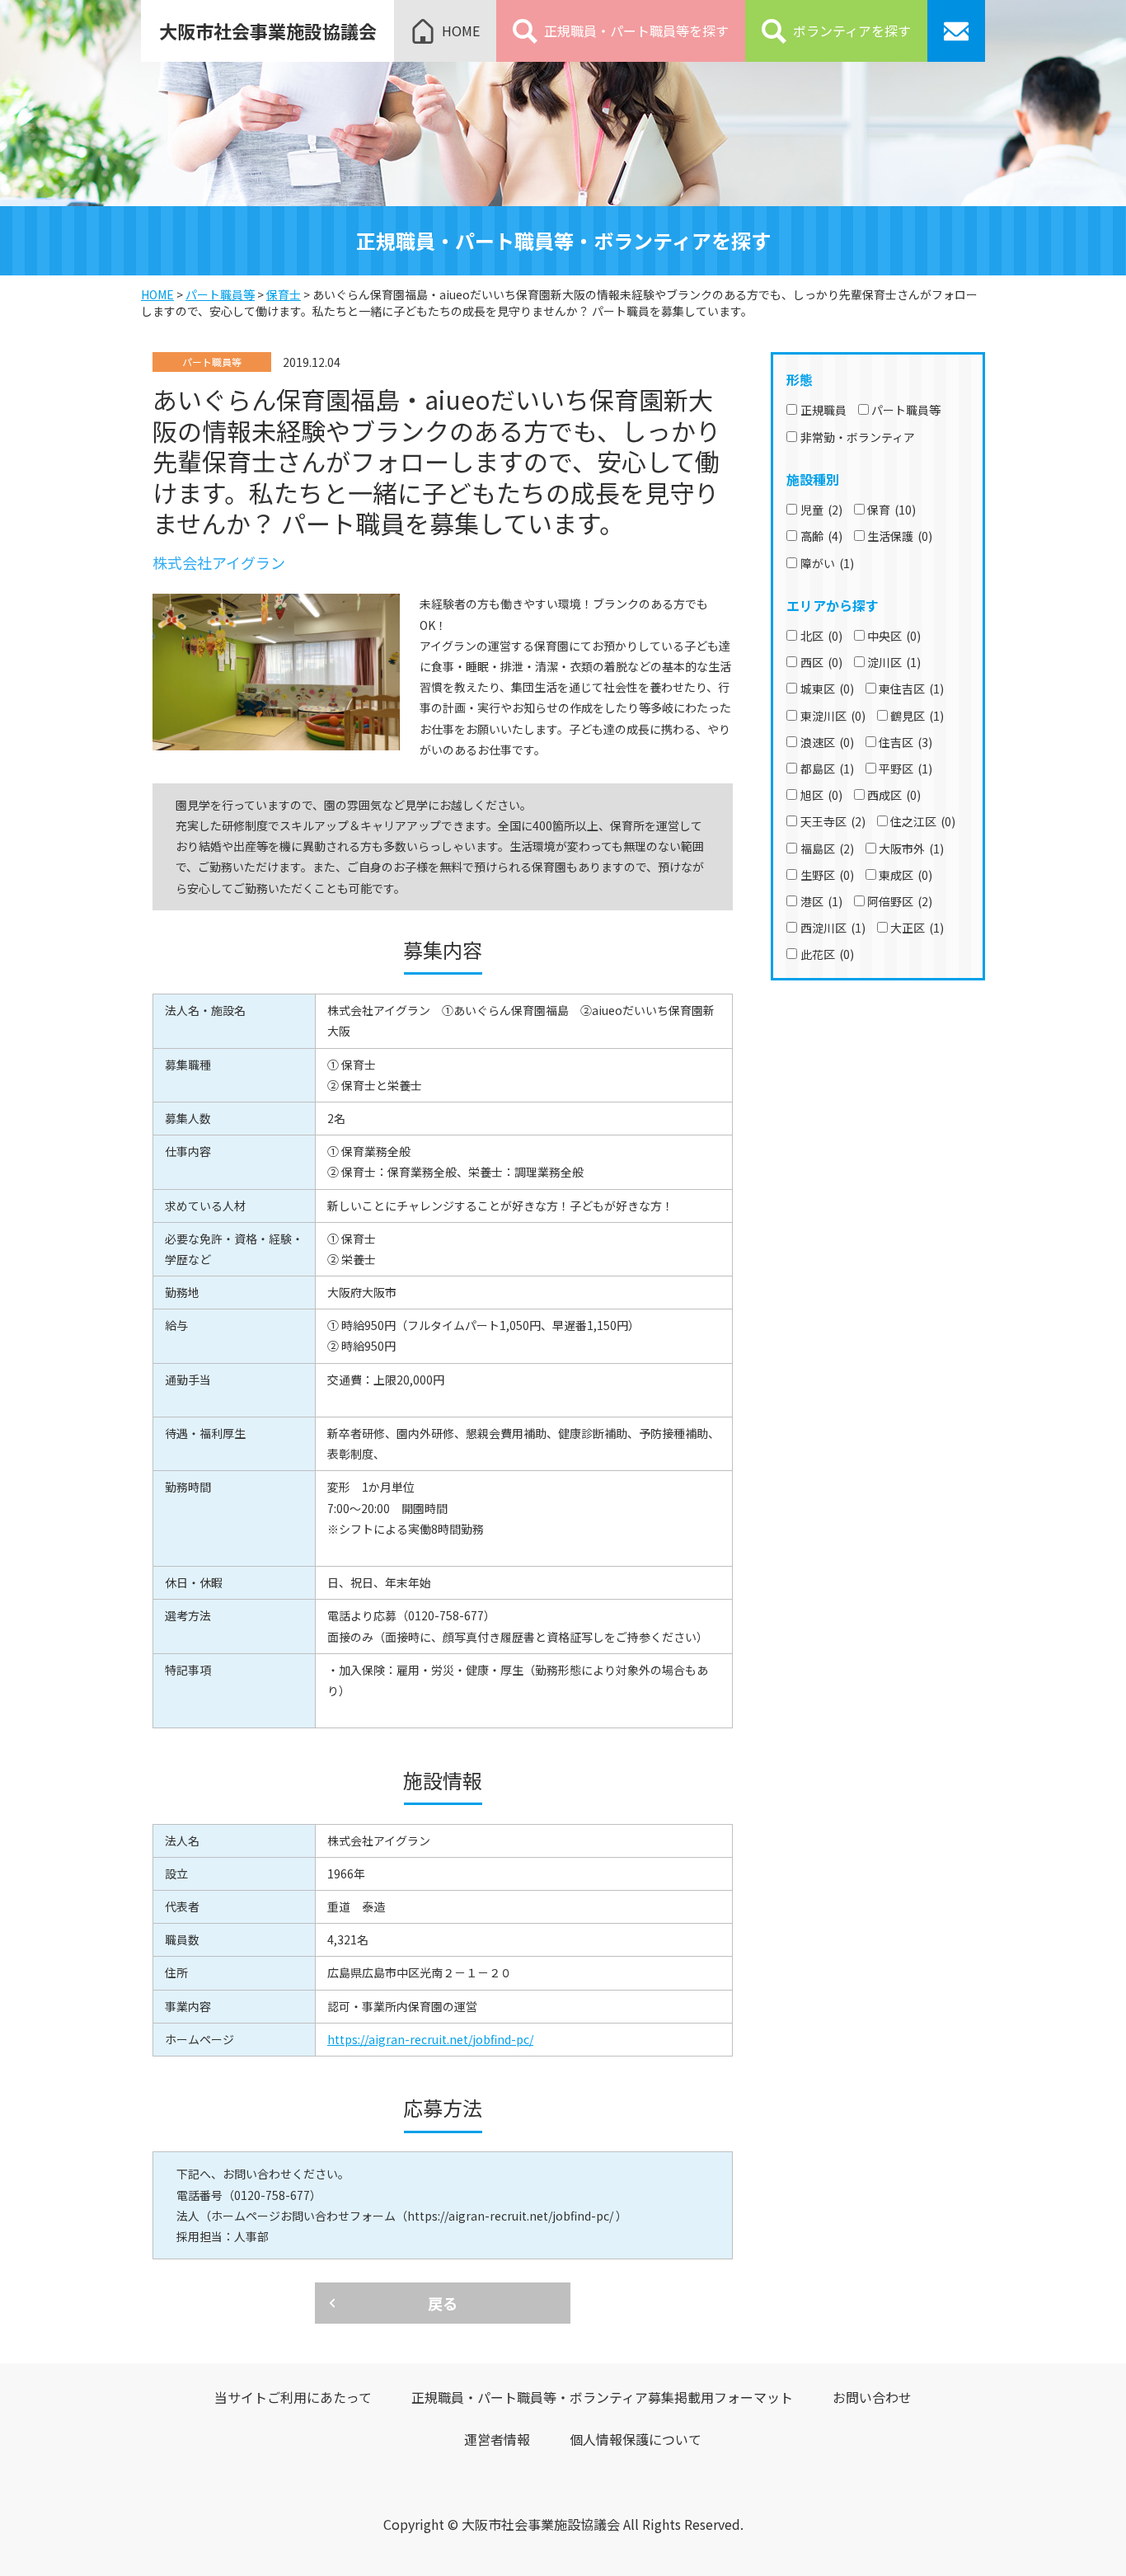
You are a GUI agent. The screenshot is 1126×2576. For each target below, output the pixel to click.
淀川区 (894, 662)
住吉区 (905, 742)
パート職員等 (906, 410)
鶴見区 (917, 716)
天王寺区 (833, 821)
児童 (821, 510)
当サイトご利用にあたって (293, 2397)
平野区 (905, 769)
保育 (891, 510)
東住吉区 (911, 689)
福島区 (827, 848)
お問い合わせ (872, 2397)
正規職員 (823, 410)
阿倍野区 (900, 901)
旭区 (821, 795)
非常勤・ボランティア (858, 437)
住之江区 (923, 821)
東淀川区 (833, 716)
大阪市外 (911, 848)
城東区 (827, 689)
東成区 (905, 875)
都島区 (827, 769)
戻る (443, 2303)
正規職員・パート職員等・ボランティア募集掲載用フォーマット (602, 2397)
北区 (821, 636)
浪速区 (827, 742)
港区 (821, 901)
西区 (821, 662)
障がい (827, 563)
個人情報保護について (636, 2439)
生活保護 (900, 536)
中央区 (894, 636)
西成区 (894, 795)
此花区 (827, 954)
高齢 (821, 536)
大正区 (917, 928)
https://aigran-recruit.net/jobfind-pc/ (430, 2039)
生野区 (827, 875)
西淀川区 (833, 928)
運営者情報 (497, 2439)
